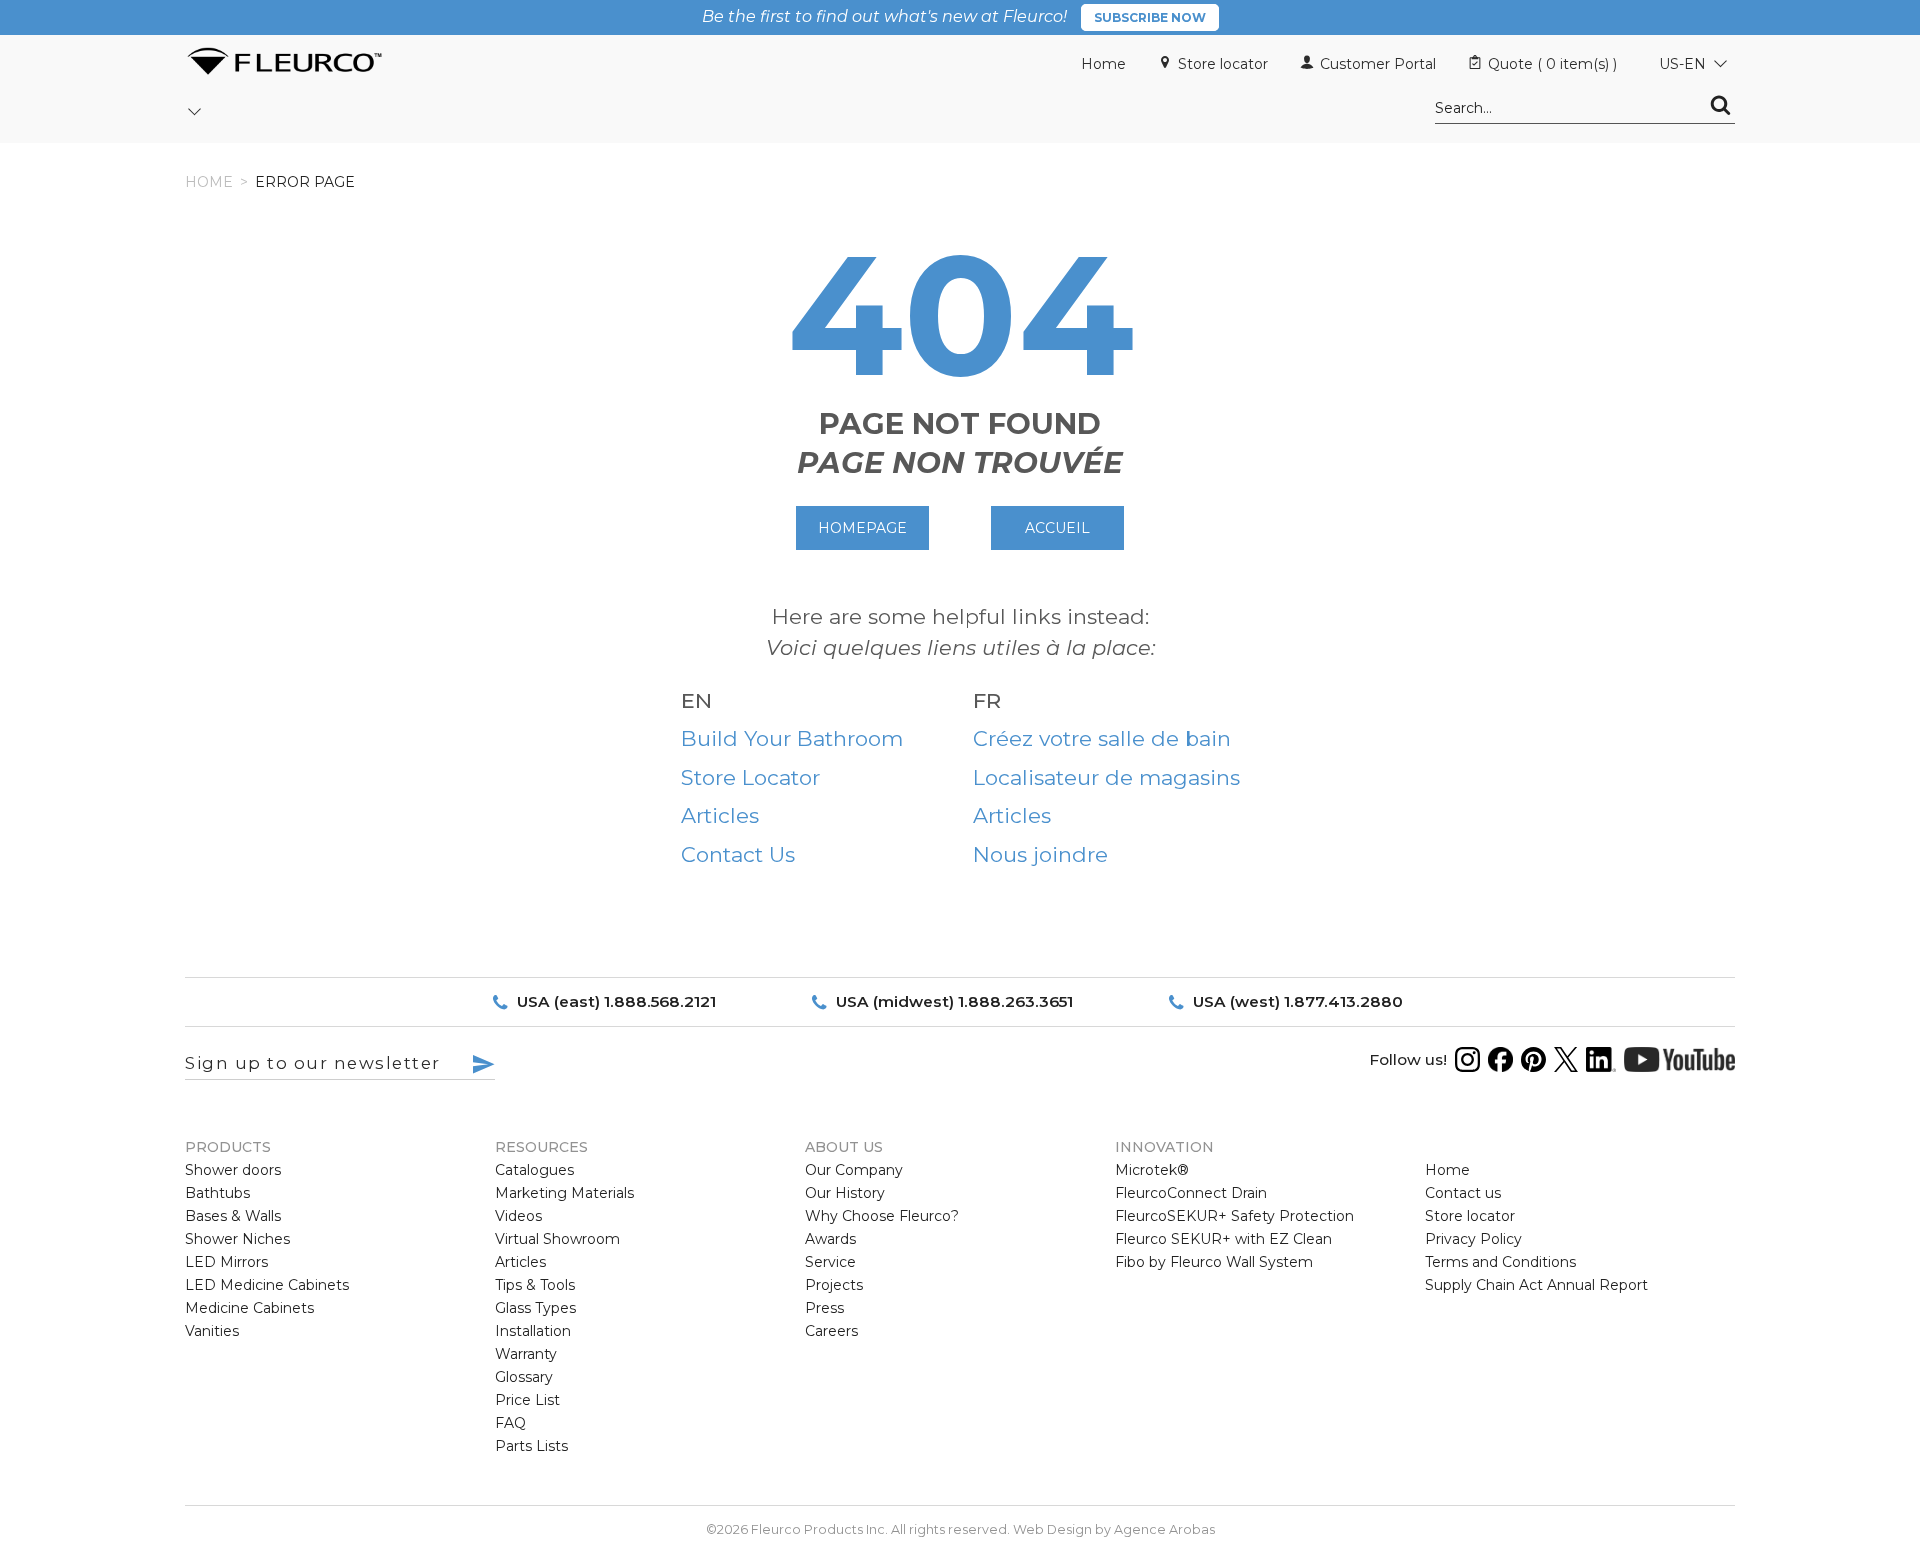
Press (824, 1308)
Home (1103, 64)
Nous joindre (1040, 854)
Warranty (526, 1354)
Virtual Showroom (557, 1239)
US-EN (1682, 64)
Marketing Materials (564, 1193)
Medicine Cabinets (249, 1308)
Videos (518, 1216)
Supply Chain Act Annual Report (1536, 1285)
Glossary (524, 1377)
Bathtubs (217, 1193)
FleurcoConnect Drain (1191, 1193)
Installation (533, 1331)
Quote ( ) (1552, 64)
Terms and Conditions (1500, 1262)
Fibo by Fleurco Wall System (1214, 1262)
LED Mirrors (226, 1262)
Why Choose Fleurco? (882, 1216)
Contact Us (738, 854)
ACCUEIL (1057, 528)
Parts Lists (531, 1446)
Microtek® (1152, 1170)
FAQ (510, 1423)
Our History (845, 1193)
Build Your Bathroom (792, 738)
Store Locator (750, 777)
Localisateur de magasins (1106, 777)
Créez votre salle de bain (1102, 738)
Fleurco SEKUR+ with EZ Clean (1223, 1239)
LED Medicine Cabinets (267, 1285)
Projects (834, 1285)
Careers (831, 1331)
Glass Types (535, 1308)
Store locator (1223, 64)
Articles (720, 815)
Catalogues (534, 1170)
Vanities (212, 1331)
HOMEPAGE (862, 528)
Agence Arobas (1164, 1529)
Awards (830, 1239)
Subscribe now (1150, 17)
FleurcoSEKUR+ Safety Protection (1234, 1216)
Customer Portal (1378, 64)
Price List (527, 1400)
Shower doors (233, 1170)
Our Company (854, 1170)
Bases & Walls (233, 1216)
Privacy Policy (1473, 1239)
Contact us (1463, 1193)
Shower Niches (237, 1239)
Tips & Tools (535, 1285)
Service (830, 1262)
